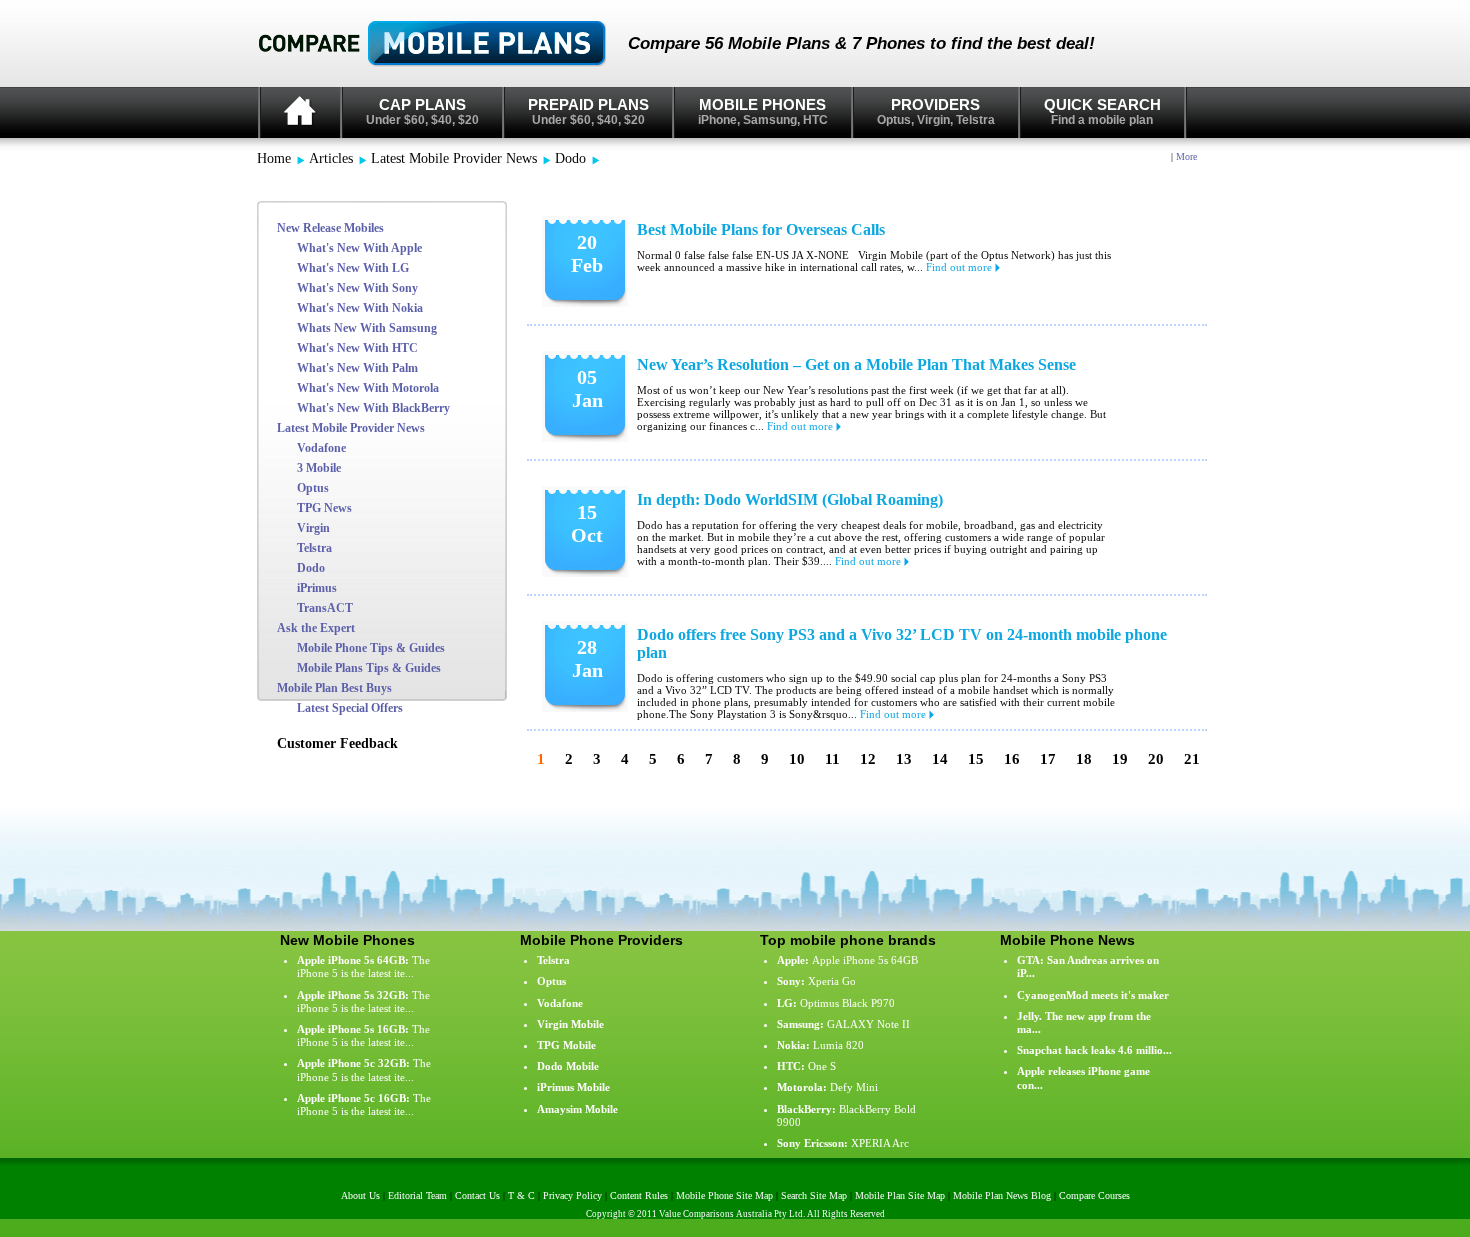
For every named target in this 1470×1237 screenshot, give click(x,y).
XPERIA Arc (880, 1143)
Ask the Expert (316, 628)
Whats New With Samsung (367, 328)
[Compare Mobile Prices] (443, 44)
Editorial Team (417, 1195)
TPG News (324, 508)
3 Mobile (319, 468)
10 (797, 759)
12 (868, 759)
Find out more (960, 267)
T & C (521, 1195)
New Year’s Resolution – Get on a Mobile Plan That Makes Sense (856, 364)
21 (1192, 759)
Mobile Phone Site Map (724, 1195)
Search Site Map (814, 1195)
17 (1048, 759)
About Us (360, 1195)
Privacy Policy (572, 1195)
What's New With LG (353, 268)
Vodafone (321, 448)
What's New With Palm (357, 368)
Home (274, 158)
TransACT (325, 608)
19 (1120, 759)
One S (822, 1066)
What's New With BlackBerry (373, 408)
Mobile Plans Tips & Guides (369, 668)
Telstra (314, 548)
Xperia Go (832, 981)
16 (1012, 759)
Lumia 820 (838, 1045)
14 (940, 759)
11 (832, 759)
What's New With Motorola (368, 388)
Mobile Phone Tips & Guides (371, 648)
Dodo (570, 158)
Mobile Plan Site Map (900, 1195)
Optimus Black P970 (847, 1003)
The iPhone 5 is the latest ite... (363, 966)
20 (1156, 759)
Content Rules (639, 1195)
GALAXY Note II (868, 1024)
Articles (331, 158)
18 (1084, 759)
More (1186, 156)
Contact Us (477, 1195)
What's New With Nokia (360, 308)
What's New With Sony (357, 288)
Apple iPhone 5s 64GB (865, 960)
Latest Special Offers (350, 708)
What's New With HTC (357, 348)
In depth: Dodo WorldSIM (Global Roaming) (790, 499)
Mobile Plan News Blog (1002, 1195)
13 (904, 759)
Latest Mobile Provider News (454, 158)
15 (976, 759)
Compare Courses (1094, 1195)
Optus (313, 488)
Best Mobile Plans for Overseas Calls (761, 229)
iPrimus (317, 588)
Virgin (313, 528)
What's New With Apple (359, 248)
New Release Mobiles (330, 228)
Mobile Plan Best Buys (334, 688)
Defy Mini (854, 1087)
